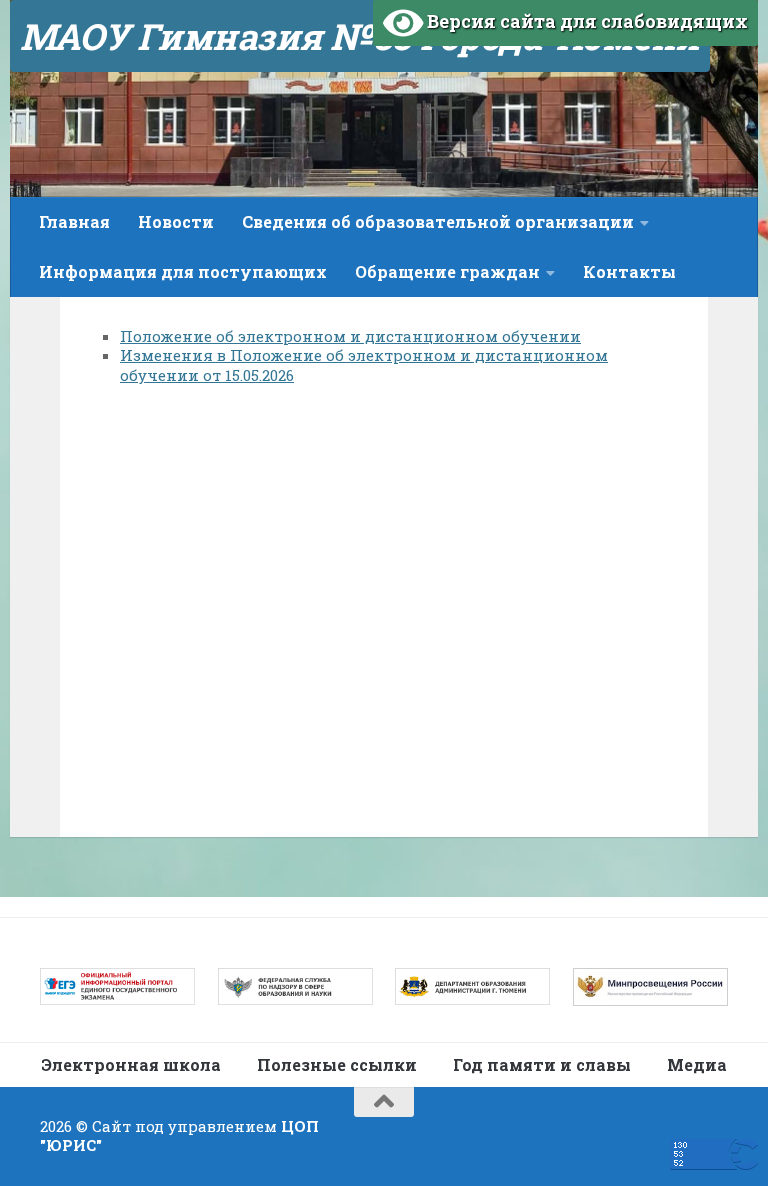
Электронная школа (131, 1064)
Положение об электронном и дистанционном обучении (350, 336)
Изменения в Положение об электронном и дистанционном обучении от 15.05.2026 (364, 365)
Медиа (697, 1064)
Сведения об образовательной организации (438, 221)
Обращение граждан (447, 271)
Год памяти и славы (542, 1064)
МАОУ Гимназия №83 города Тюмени (360, 36)
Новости (176, 221)
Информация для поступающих (183, 271)
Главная (74, 221)
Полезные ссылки (337, 1064)
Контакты (629, 271)
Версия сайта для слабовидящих (585, 21)
